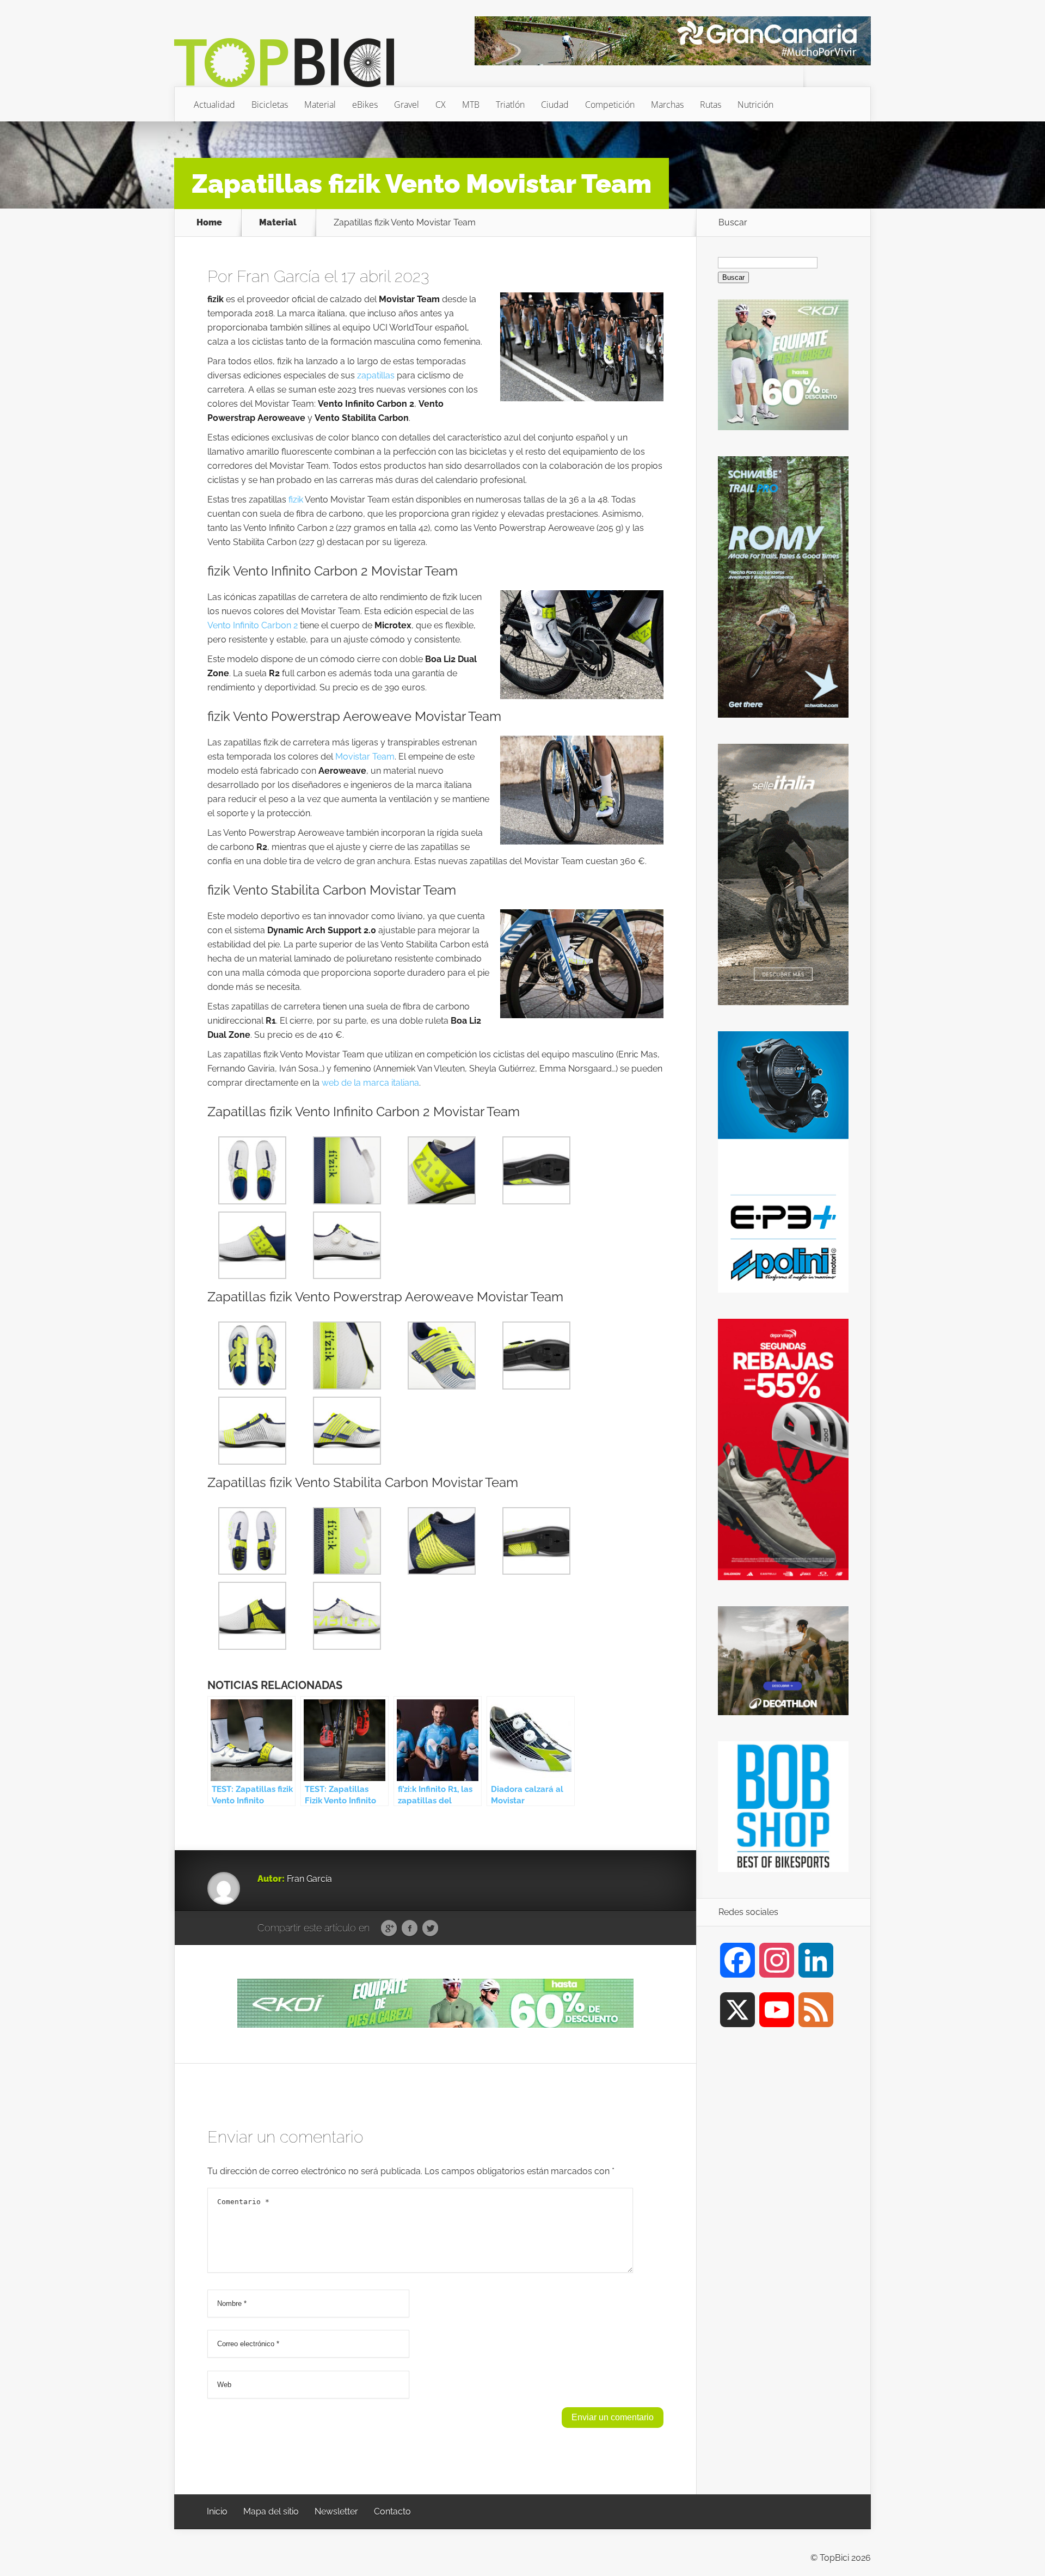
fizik (296, 500)
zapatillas (376, 375)
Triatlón (510, 105)
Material (320, 105)
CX (441, 105)
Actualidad (214, 105)
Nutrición (755, 105)
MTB (471, 105)
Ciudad (555, 105)
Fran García (278, 276)
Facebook (410, 1929)
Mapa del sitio (271, 2511)
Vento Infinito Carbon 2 (253, 625)
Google (389, 1929)
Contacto (392, 2511)
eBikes (365, 105)
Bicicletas (270, 105)
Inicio (217, 2511)
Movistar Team (365, 757)
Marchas (667, 105)
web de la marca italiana (370, 1083)
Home (209, 223)
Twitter (430, 1929)
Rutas (711, 105)
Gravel (407, 105)
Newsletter (336, 2511)
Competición (610, 105)
